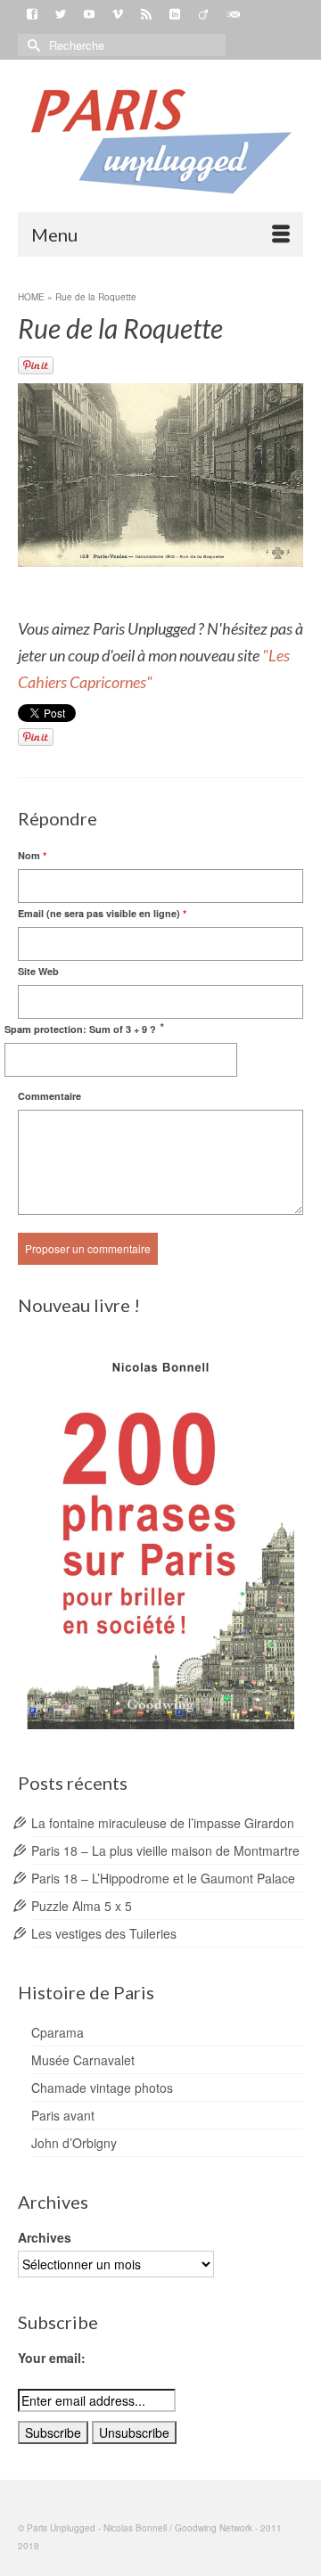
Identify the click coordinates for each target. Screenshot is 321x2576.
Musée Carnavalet (83, 2060)
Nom (32, 855)
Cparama (58, 2032)
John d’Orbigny (74, 2143)
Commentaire (49, 1096)
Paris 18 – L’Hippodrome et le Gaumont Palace (163, 1878)
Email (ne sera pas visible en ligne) (102, 913)
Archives (45, 2237)
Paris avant (63, 2115)
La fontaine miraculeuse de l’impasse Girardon (163, 1823)
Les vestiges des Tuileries (104, 1933)
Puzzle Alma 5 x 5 (82, 1906)
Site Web (38, 971)
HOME (31, 297)
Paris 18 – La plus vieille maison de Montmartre (165, 1850)
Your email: (52, 2358)
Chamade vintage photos (102, 2088)
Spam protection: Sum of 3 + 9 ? (80, 1029)
